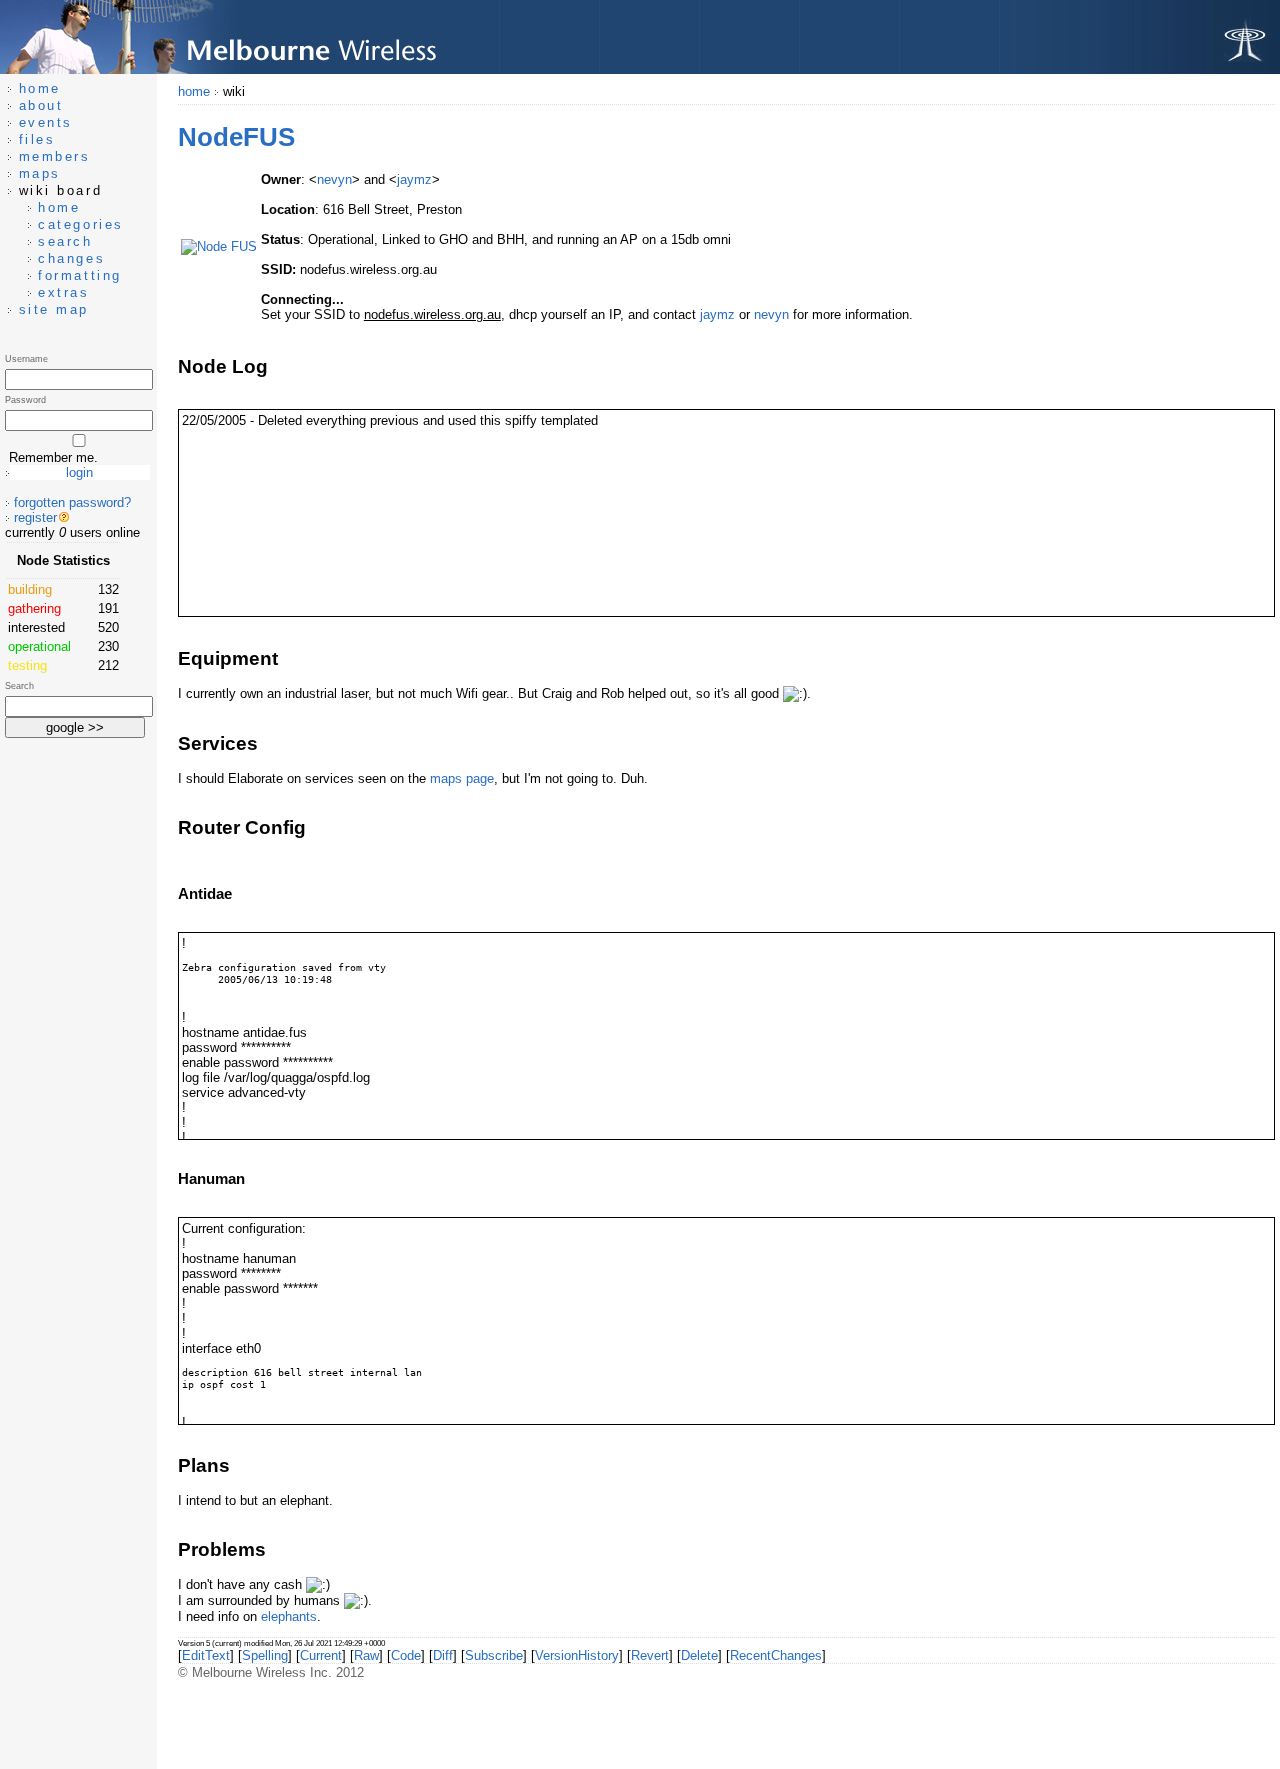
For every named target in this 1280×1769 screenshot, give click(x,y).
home (194, 91)
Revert (650, 1655)
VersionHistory (577, 1655)
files (37, 139)
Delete (699, 1655)
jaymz (414, 179)
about (41, 105)
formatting (80, 275)
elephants (289, 1616)
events (46, 122)
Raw (366, 1655)
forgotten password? (72, 502)
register (35, 517)
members (55, 156)
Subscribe (494, 1655)
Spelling (265, 1655)
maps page (462, 778)
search (65, 241)
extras (63, 292)
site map (54, 309)
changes (71, 258)
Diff (443, 1655)
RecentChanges (776, 1655)
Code (406, 1655)
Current (321, 1655)
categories (81, 224)
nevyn (334, 179)
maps (40, 173)
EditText (206, 1655)
